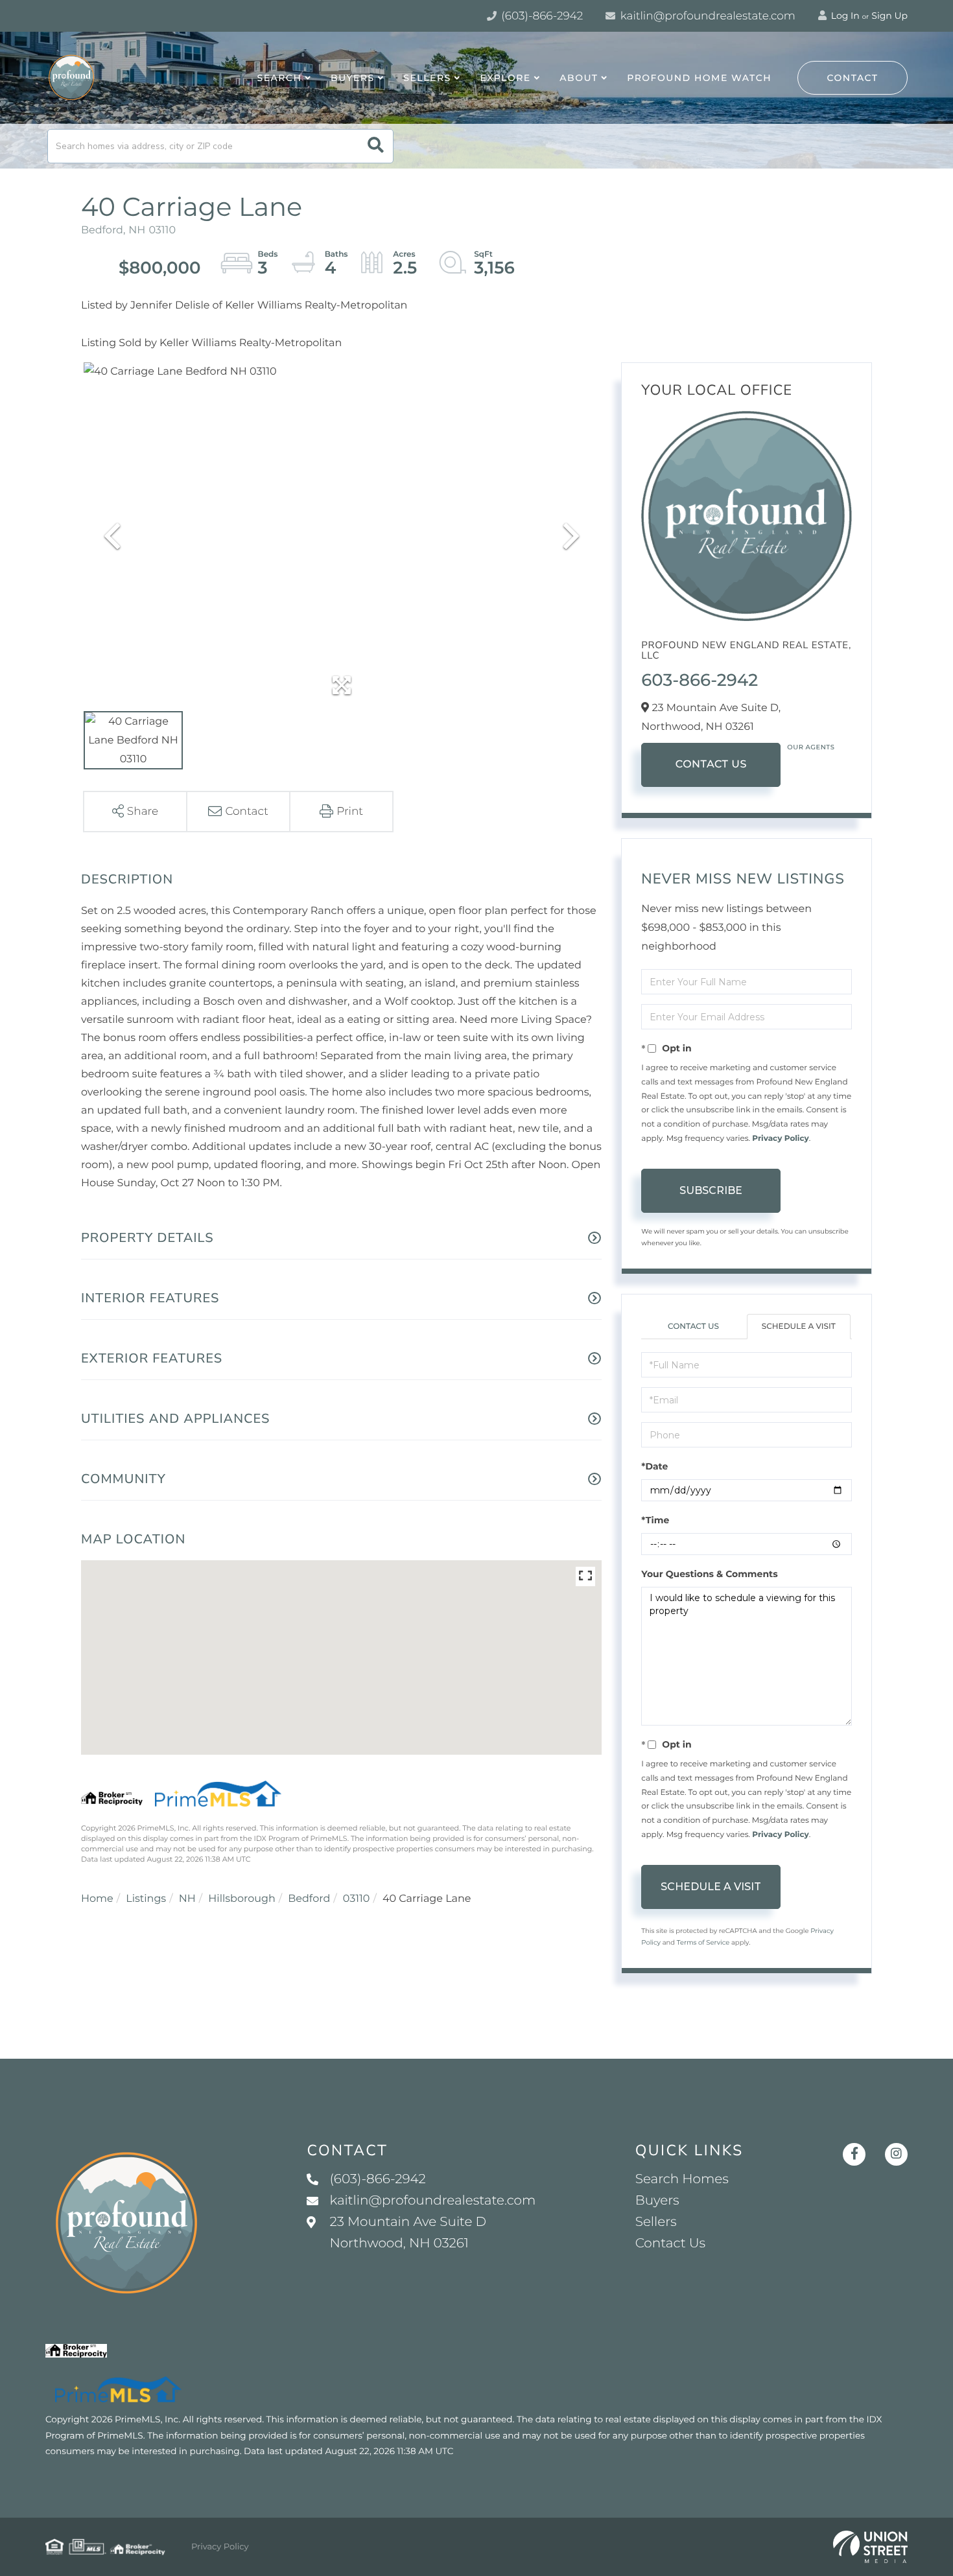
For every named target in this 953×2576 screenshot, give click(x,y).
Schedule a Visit (799, 1327)
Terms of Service (703, 1942)
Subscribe (711, 1190)
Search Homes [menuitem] (682, 2179)
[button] (376, 146)
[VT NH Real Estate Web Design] (870, 2547)
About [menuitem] (579, 78)
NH (187, 1899)
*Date (654, 1466)
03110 (357, 1899)
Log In (844, 16)
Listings (146, 1899)
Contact (853, 78)
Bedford (309, 1899)
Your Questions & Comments (709, 1574)
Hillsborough (241, 1899)
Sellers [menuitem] (427, 78)
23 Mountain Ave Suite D (408, 2233)
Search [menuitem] (280, 78)
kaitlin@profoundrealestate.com (706, 16)
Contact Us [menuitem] (670, 2243)
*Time (655, 1520)
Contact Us (711, 765)
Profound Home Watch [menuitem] (699, 78)
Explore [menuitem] (505, 78)
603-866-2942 (700, 680)
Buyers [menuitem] (353, 78)
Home (97, 1899)
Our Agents (811, 747)
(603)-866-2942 (541, 16)
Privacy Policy (780, 1139)
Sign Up (889, 16)
